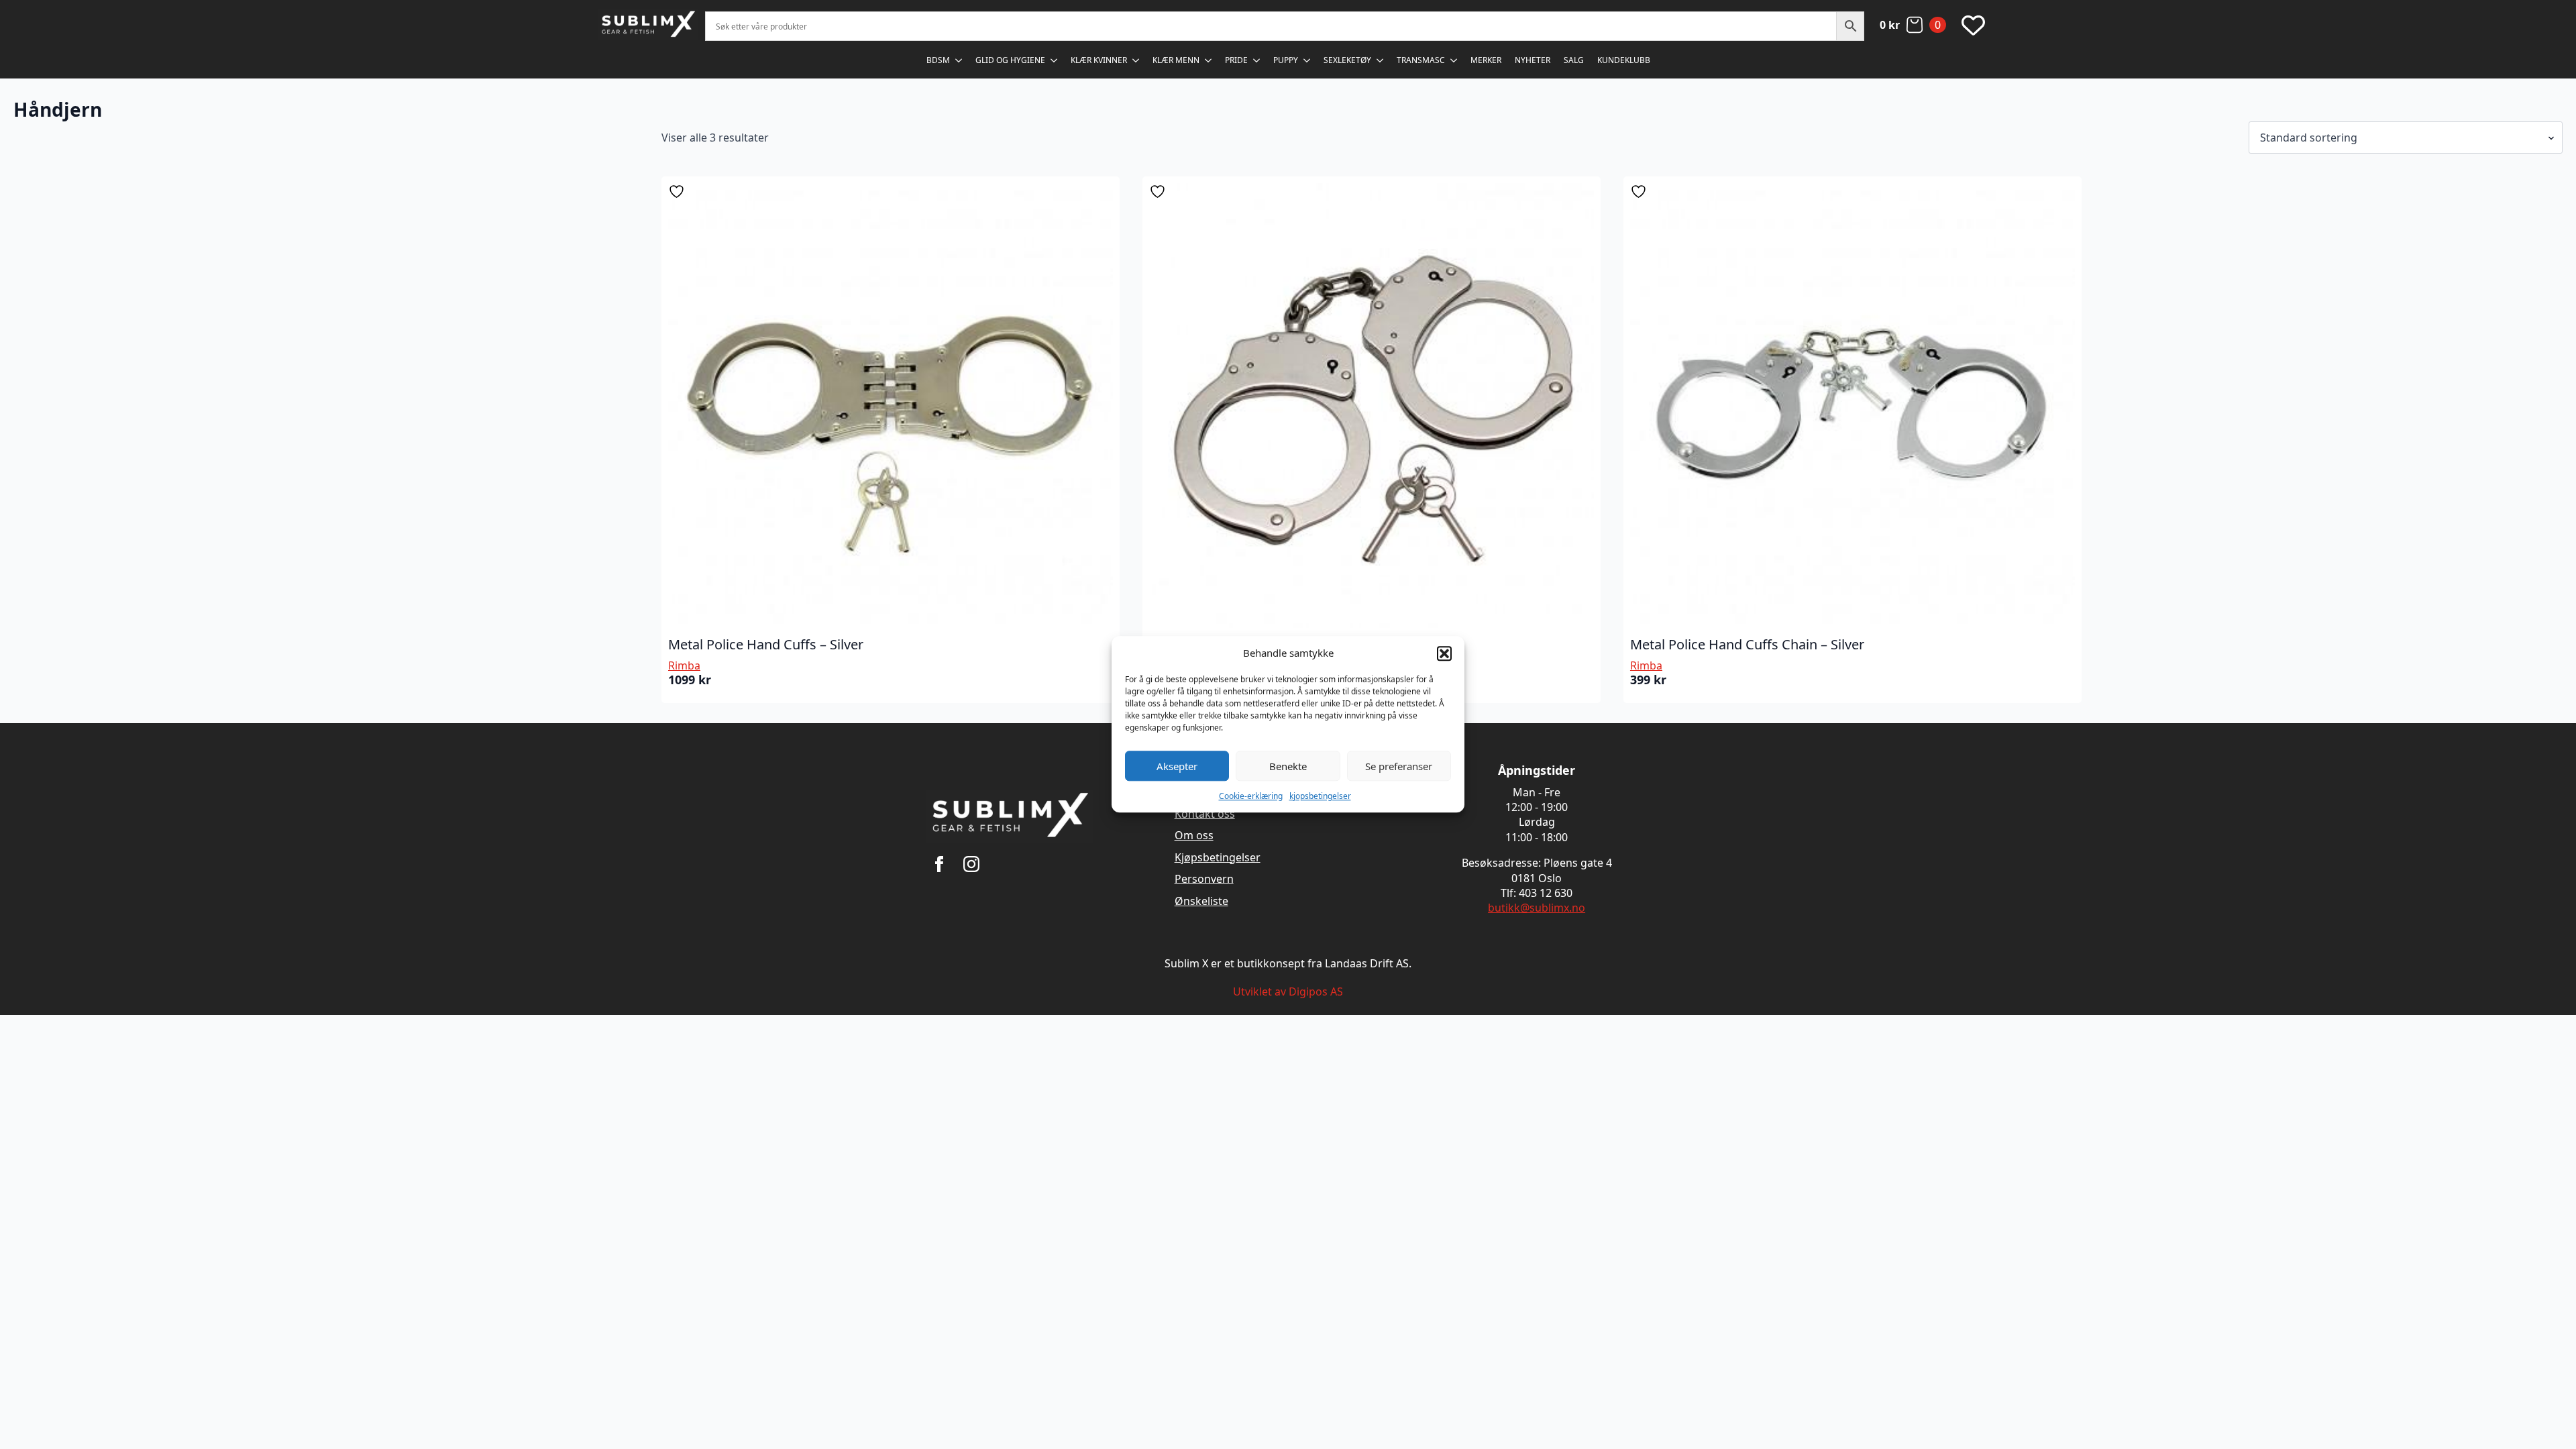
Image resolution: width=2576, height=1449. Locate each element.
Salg (1574, 60)
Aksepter (1177, 766)
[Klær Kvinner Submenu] (1136, 60)
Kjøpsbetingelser (1218, 857)
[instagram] (971, 864)
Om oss (1194, 835)
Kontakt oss (1205, 814)
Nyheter (1533, 60)
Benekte (1288, 766)
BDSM (938, 60)
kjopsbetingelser (1320, 796)
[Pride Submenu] (1257, 60)
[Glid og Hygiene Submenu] (1055, 60)
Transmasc (1421, 60)
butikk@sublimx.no (1537, 908)
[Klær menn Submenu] (1209, 60)
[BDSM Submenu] (959, 60)
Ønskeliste (1201, 901)
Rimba (684, 665)
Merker (1486, 60)
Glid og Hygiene (1010, 60)
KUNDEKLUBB (1624, 60)
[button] (1444, 653)
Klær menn (1176, 60)
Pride (1236, 60)
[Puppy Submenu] (1307, 60)
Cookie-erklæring (1251, 796)
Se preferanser (1399, 766)
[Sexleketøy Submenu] (1381, 60)
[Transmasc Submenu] (1454, 60)
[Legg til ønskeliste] (678, 192)
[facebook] (939, 864)
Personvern (1204, 879)
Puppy (1286, 60)
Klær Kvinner (1099, 60)
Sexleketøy (1347, 60)
